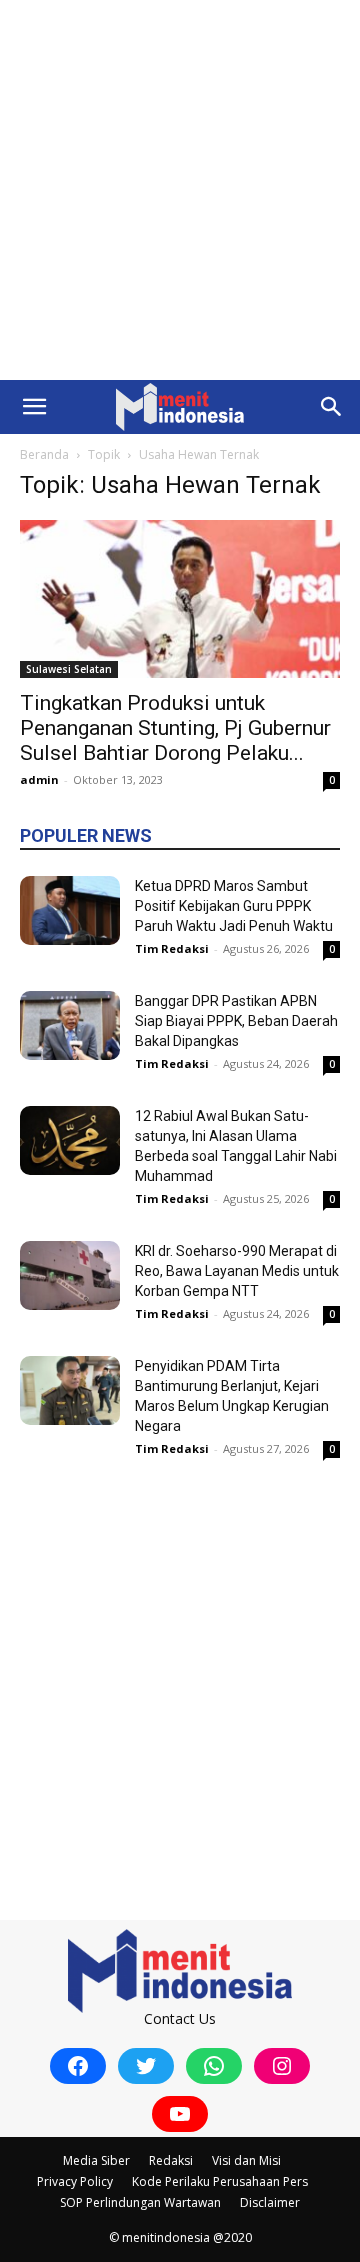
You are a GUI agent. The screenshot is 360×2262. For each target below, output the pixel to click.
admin (39, 779)
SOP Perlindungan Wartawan (140, 2202)
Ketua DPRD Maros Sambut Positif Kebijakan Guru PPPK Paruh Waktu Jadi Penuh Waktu (234, 906)
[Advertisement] (180, 190)
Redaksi (171, 2160)
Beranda (44, 454)
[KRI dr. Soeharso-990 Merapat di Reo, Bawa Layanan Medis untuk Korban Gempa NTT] (70, 1275)
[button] (34, 407)
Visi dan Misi (246, 2160)
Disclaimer (270, 2202)
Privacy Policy (75, 2181)
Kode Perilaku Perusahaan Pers (220, 2181)
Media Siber (96, 2160)
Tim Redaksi (172, 948)
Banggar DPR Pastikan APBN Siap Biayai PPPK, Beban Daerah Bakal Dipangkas (236, 1021)
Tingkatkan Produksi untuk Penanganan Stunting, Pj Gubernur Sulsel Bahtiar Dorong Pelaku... (175, 728)
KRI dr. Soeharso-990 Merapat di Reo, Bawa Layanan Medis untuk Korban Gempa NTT (237, 1271)
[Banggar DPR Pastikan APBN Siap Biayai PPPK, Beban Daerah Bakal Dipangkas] (70, 1025)
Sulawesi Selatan (69, 669)
